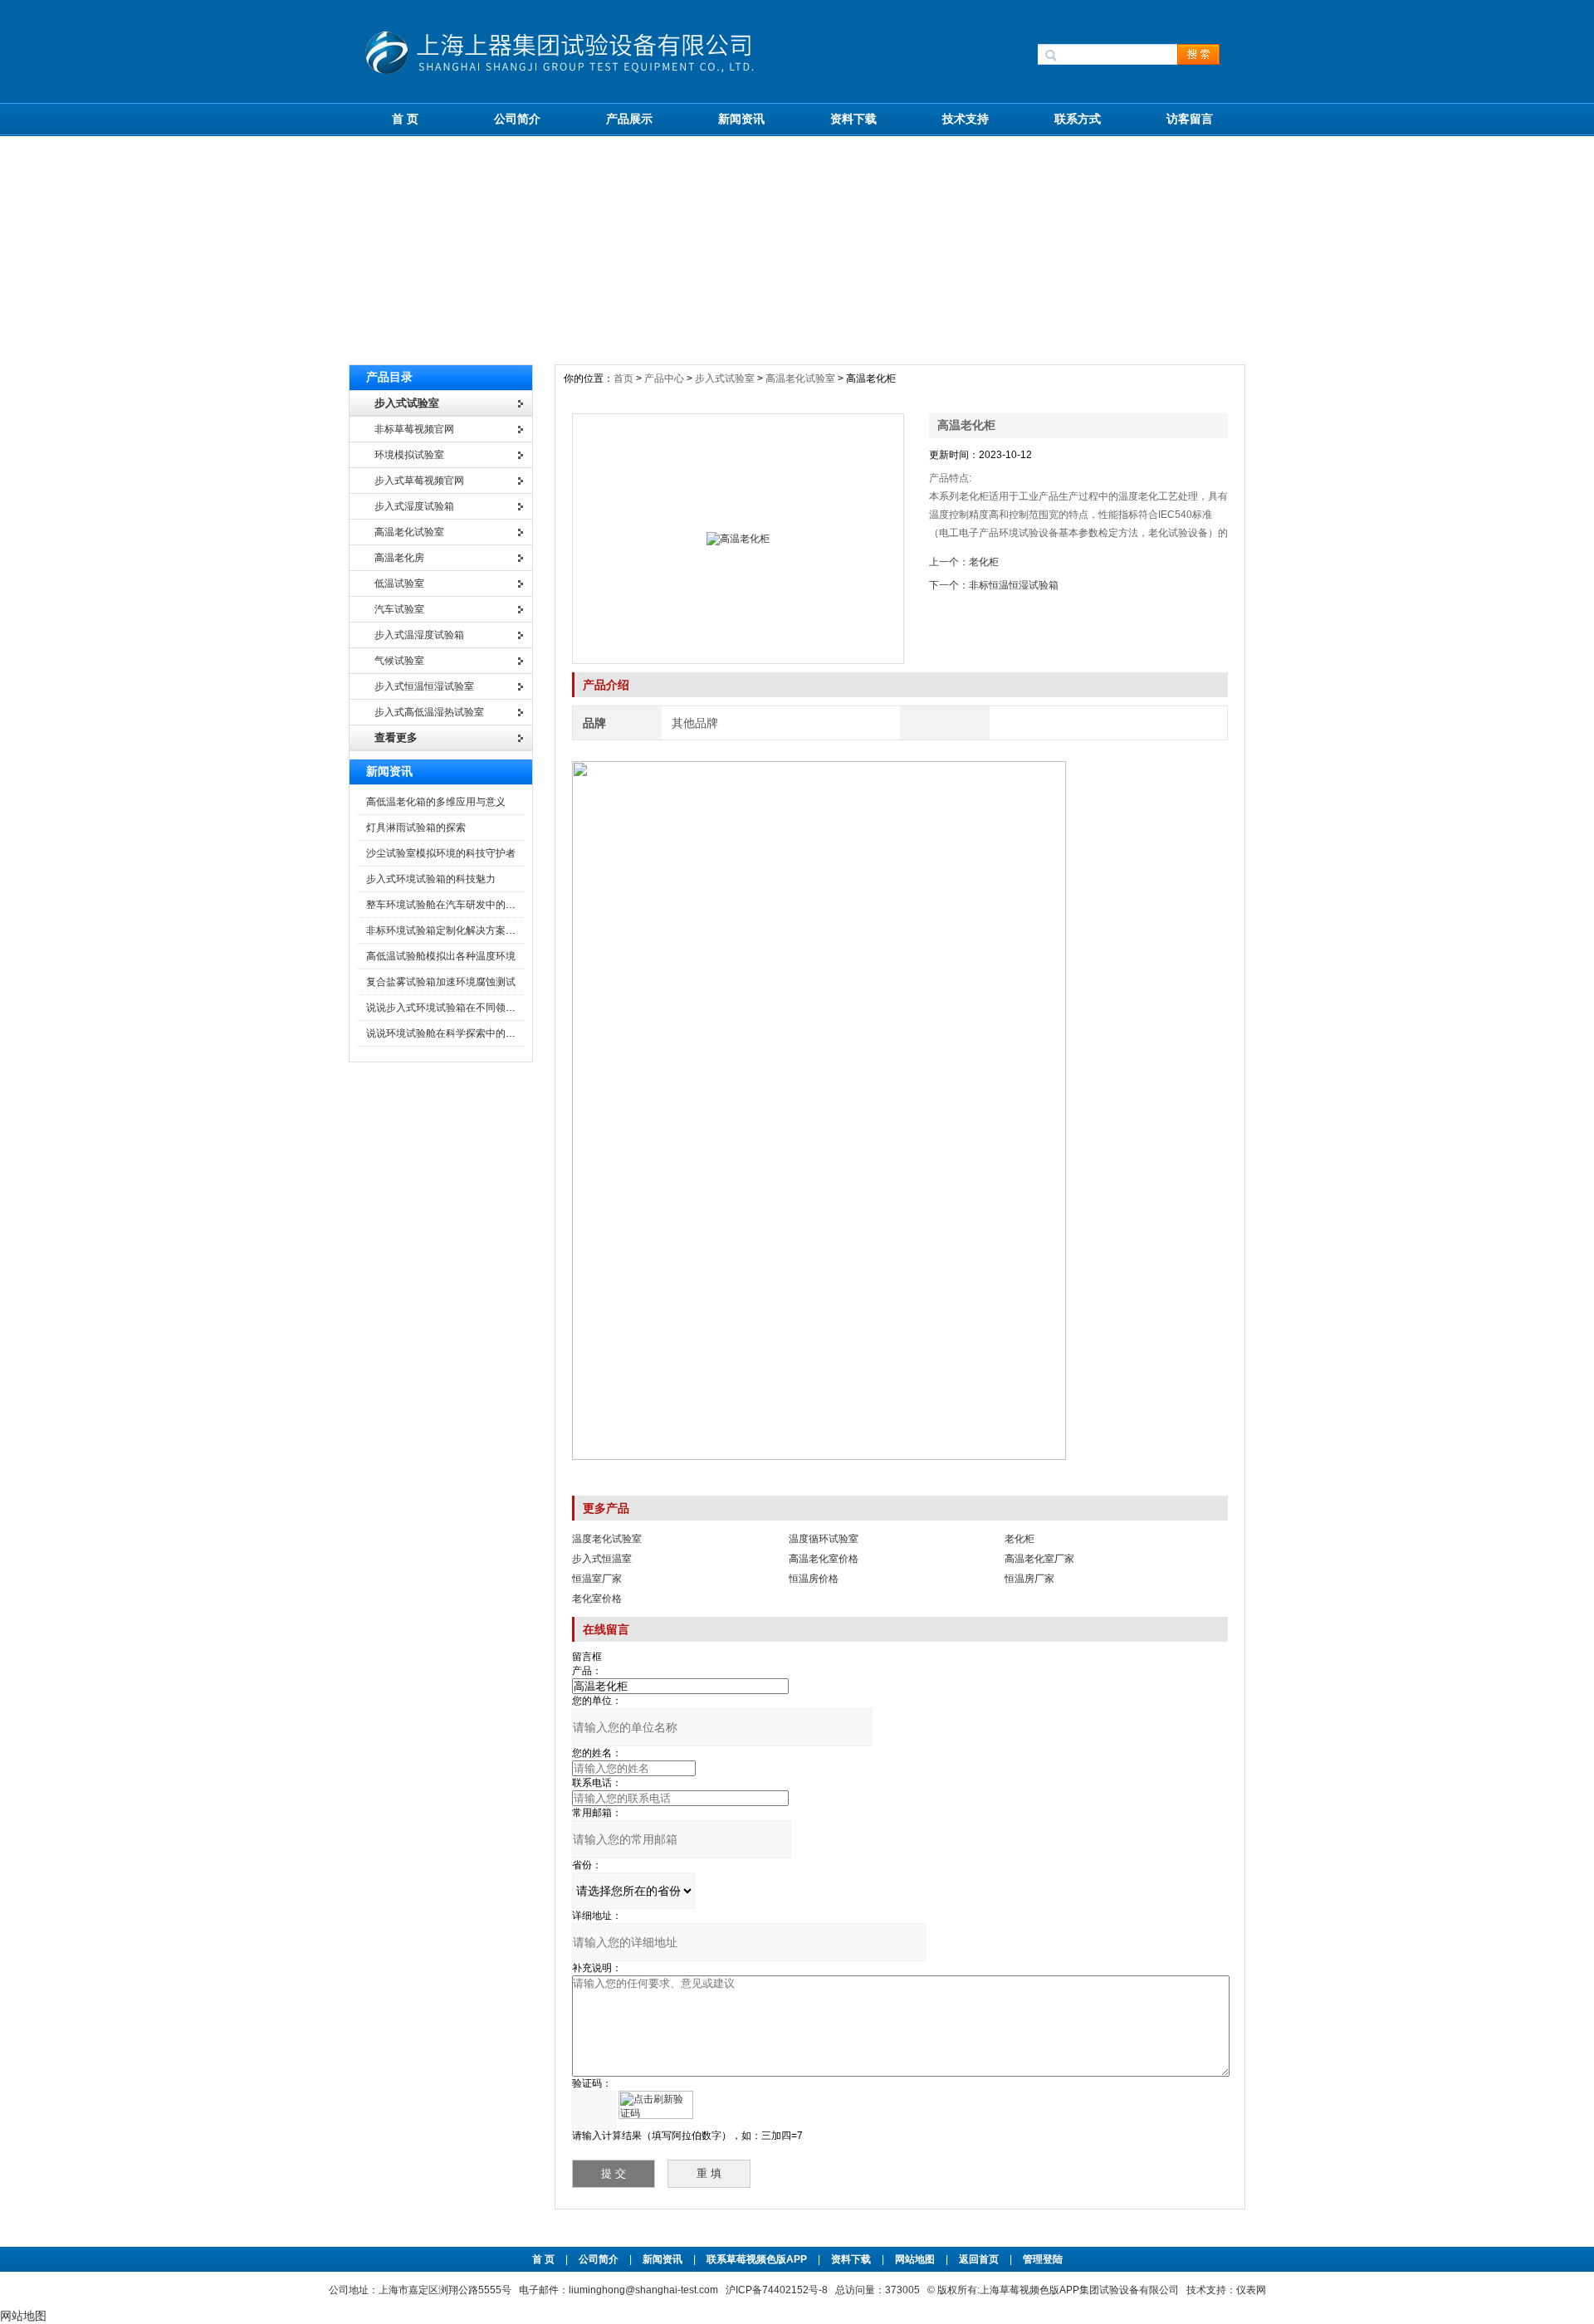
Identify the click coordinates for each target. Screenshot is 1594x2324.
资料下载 (853, 119)
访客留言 (1190, 119)
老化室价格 (597, 1599)
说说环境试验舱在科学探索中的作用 (446, 1033)
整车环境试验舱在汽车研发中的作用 (446, 905)
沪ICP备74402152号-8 (777, 2290)
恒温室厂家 (597, 1579)
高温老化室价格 (824, 1559)
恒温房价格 (814, 1579)
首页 (625, 378)
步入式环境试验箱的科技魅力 (431, 879)
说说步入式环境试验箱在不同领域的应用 (456, 1008)
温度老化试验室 (607, 1539)
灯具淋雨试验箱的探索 (416, 828)
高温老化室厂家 (1039, 1559)
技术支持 (966, 119)
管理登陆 (1043, 2259)
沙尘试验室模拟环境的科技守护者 (441, 853)
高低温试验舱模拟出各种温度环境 (441, 956)
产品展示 (629, 119)
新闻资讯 (741, 119)
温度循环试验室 (824, 1539)
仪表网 (1251, 2290)
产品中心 (665, 378)
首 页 (405, 119)
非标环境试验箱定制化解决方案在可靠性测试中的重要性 (491, 930)
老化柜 (984, 562)
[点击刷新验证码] (656, 2105)
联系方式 (1078, 119)
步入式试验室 (725, 378)
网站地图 (915, 2259)
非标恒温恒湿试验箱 (1014, 585)
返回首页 (980, 2259)
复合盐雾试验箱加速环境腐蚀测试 (441, 982)
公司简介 (517, 119)
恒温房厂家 (1029, 1579)
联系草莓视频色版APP (757, 2259)
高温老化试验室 (800, 378)
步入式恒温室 (602, 1559)
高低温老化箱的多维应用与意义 (436, 802)
